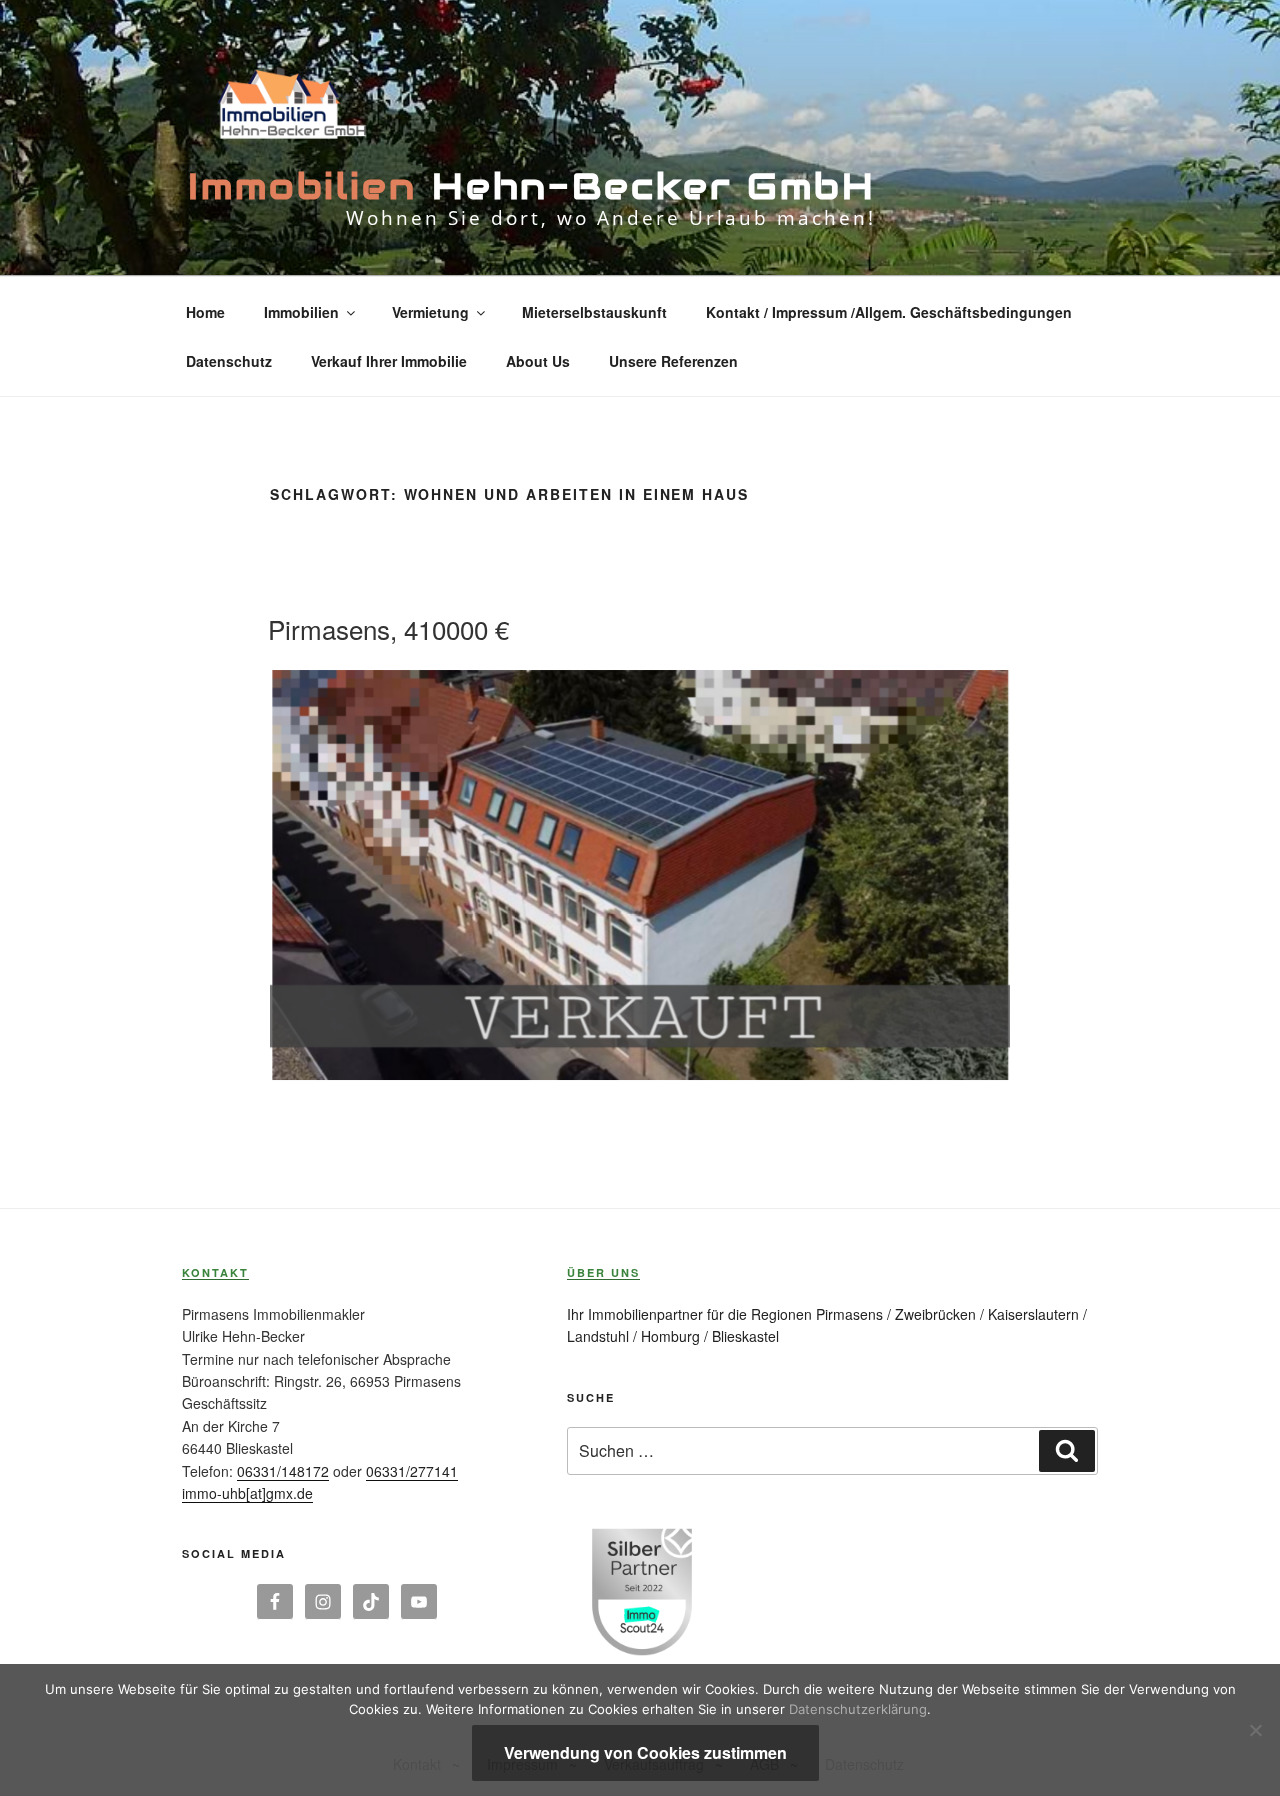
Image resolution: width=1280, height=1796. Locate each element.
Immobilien (301, 312)
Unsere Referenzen (673, 361)
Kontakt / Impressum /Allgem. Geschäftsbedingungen (889, 312)
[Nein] (1255, 1730)
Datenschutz (229, 361)
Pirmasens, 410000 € (388, 628)
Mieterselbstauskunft (594, 312)
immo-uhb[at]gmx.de (247, 1493)
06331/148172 (283, 1471)
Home (205, 312)
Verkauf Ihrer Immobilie (389, 361)
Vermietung (430, 312)
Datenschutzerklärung (858, 1709)
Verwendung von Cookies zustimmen (645, 1752)
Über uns (603, 1272)
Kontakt (215, 1272)
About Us (538, 361)
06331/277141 (412, 1471)
